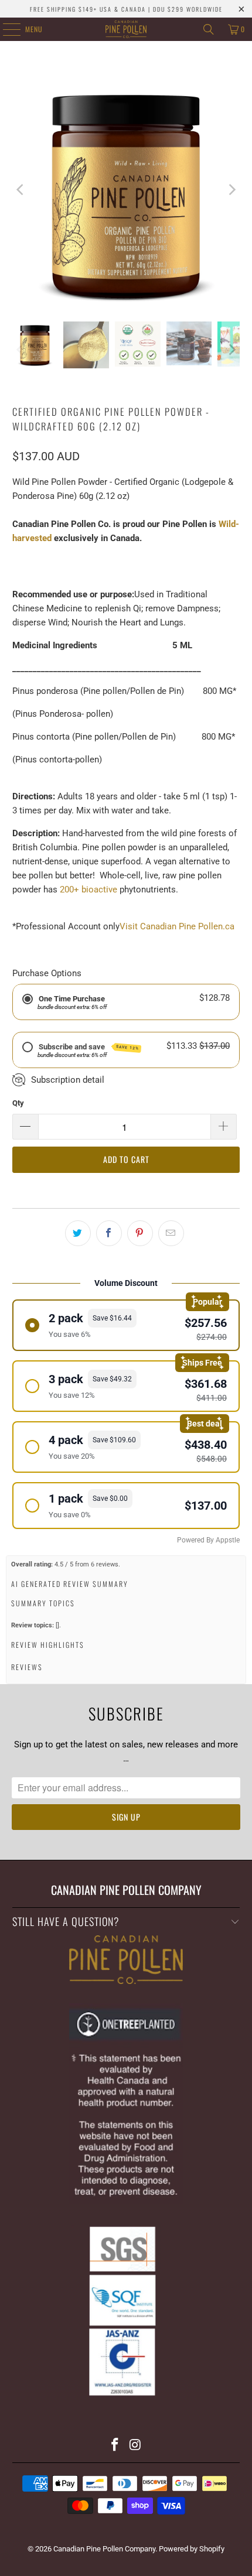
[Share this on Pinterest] (140, 1233)
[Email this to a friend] (171, 1233)
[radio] (126, 1325)
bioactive (99, 890)
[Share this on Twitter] (78, 1233)
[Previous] (21, 190)
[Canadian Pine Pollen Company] (126, 29)
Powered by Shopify (192, 2549)
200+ (71, 890)
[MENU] (5, 29)
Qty (18, 1103)
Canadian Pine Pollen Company (104, 2549)
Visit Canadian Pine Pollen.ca (177, 926)
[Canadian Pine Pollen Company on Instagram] (136, 2446)
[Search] (209, 29)
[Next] (231, 190)
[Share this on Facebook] (109, 1233)
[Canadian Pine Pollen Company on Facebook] (115, 2446)
